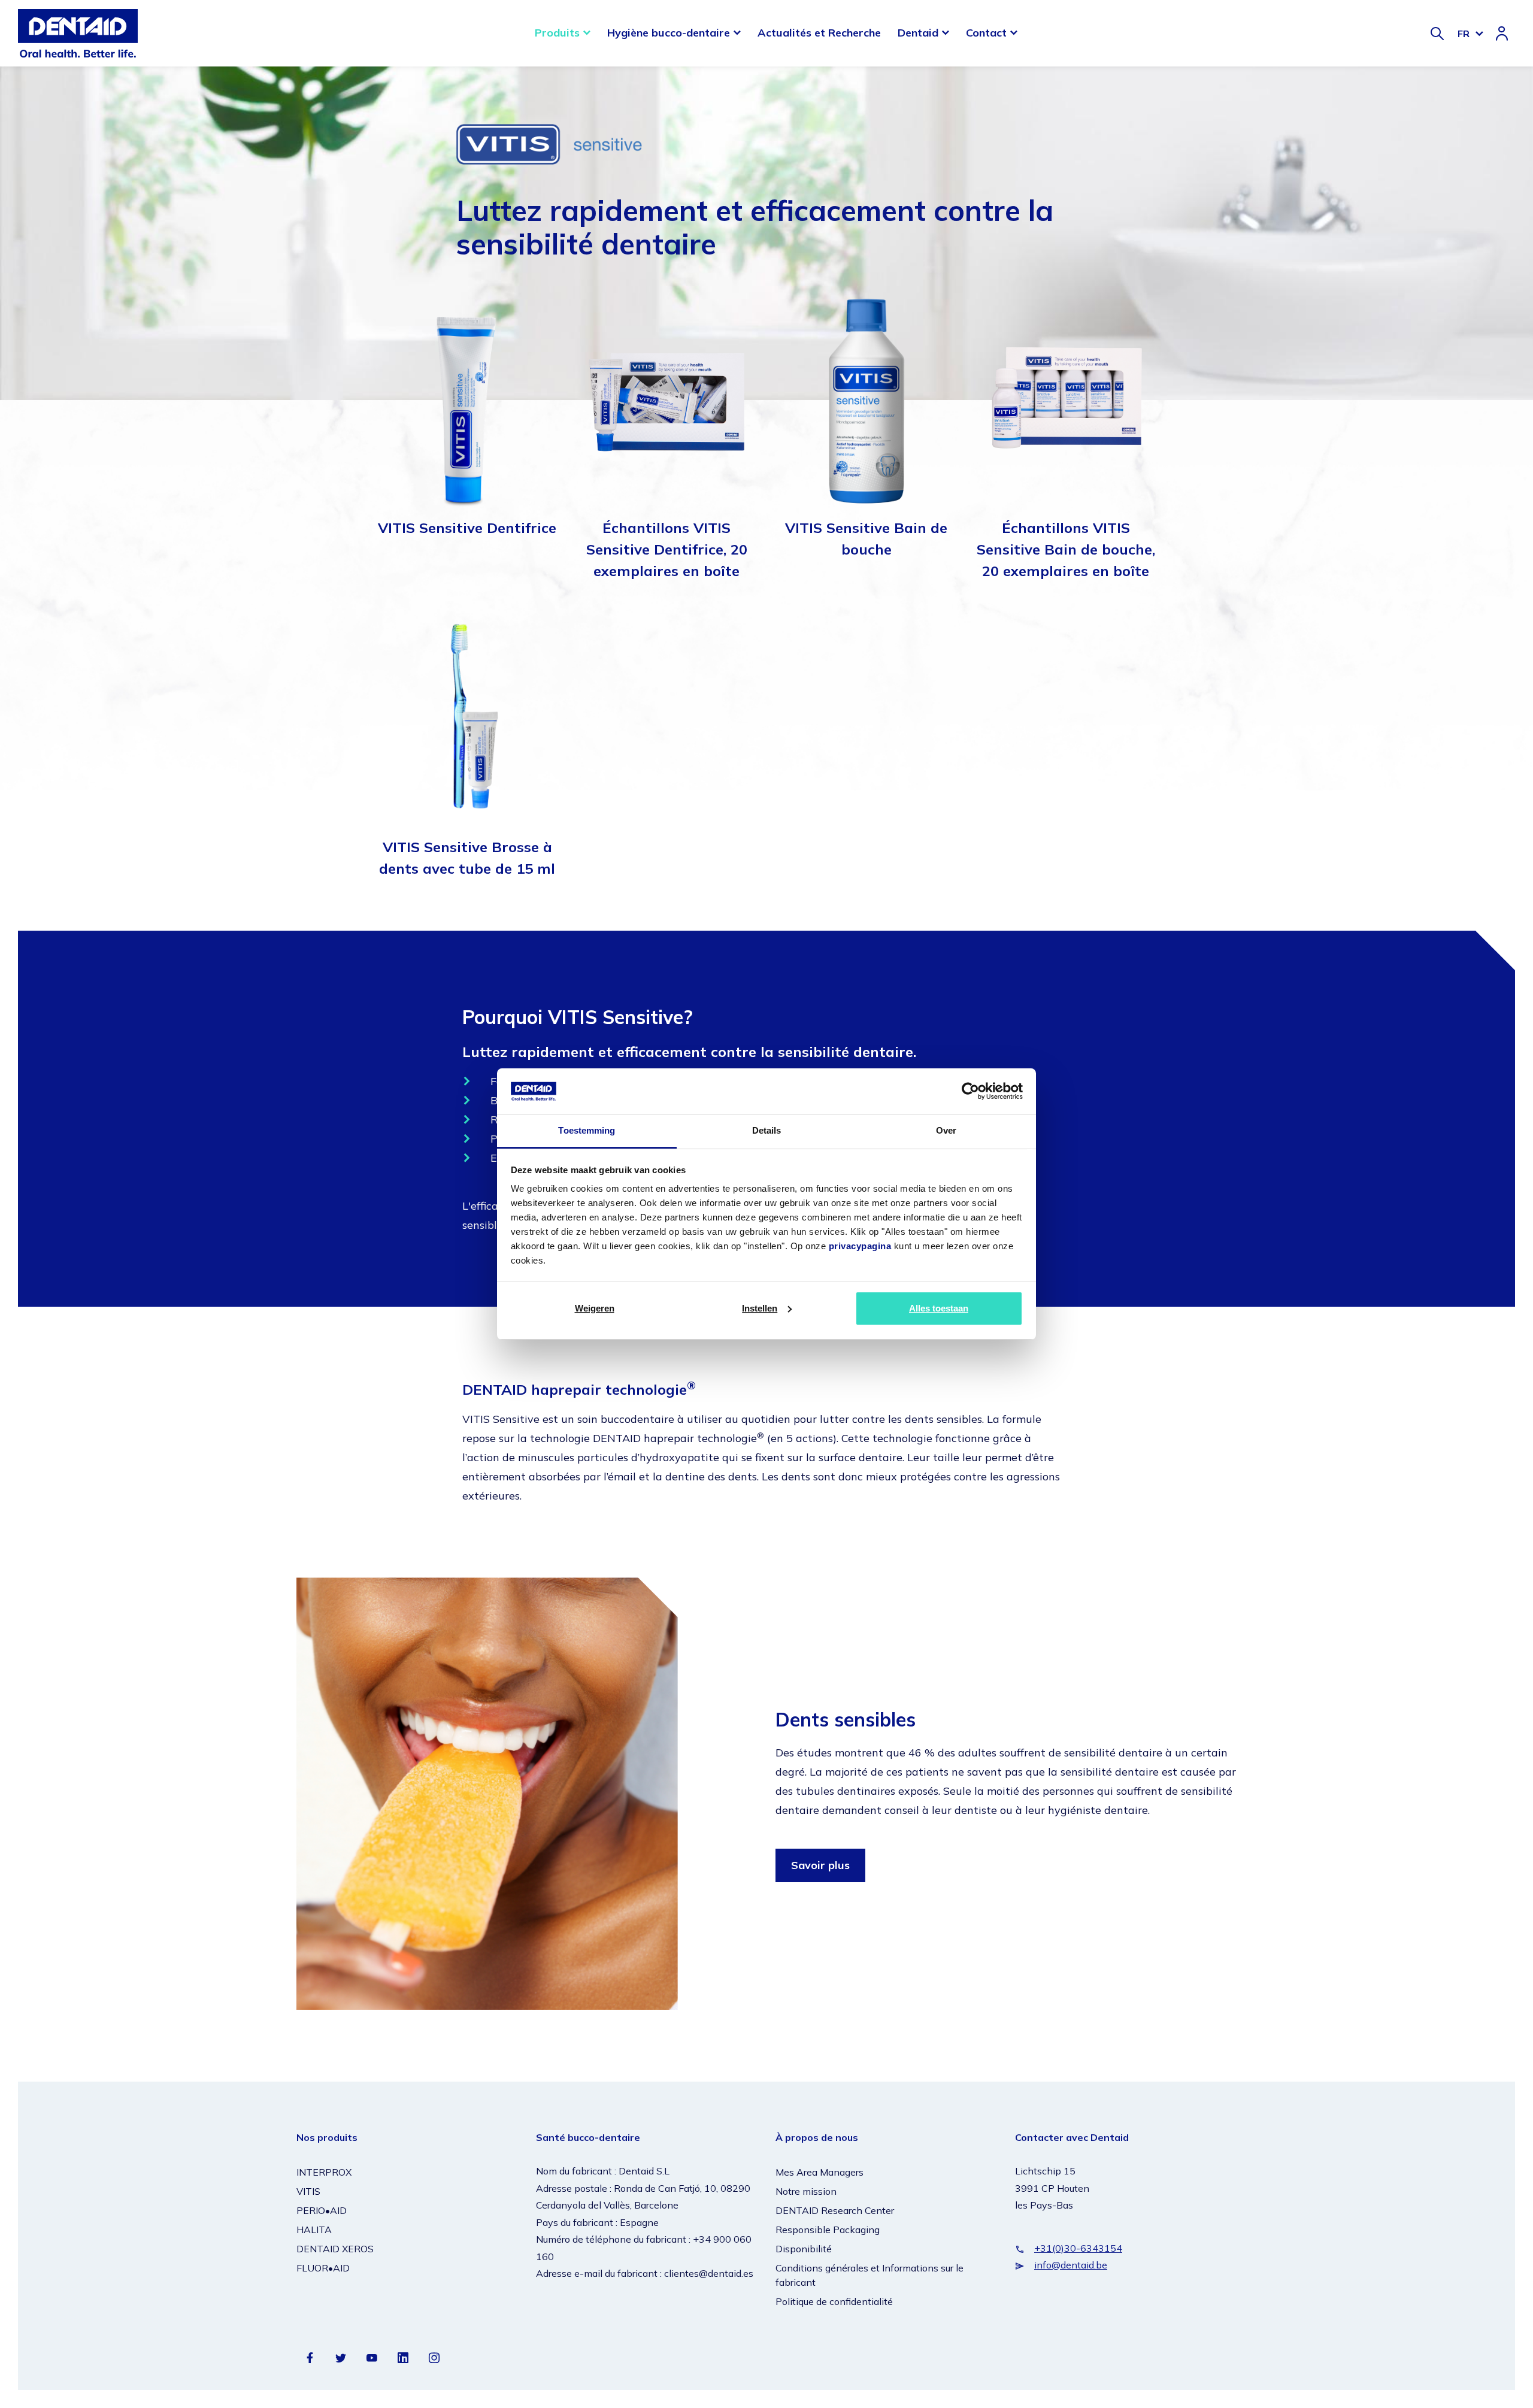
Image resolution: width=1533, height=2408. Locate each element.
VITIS (308, 2191)
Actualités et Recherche (819, 33)
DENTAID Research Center (835, 2210)
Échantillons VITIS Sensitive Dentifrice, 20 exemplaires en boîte (667, 549)
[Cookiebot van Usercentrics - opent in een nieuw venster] (970, 1091)
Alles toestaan (939, 1308)
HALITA (314, 2230)
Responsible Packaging (828, 2230)
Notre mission (806, 2191)
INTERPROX (324, 2172)
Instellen (760, 1308)
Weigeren (595, 1308)
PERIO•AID (322, 2210)
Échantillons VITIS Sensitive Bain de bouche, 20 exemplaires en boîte (1066, 549)
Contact (986, 33)
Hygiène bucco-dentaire (669, 33)
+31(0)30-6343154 (1078, 2248)
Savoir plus (820, 1865)
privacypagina (860, 1246)
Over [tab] (946, 1130)
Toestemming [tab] (587, 1130)
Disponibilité (804, 2249)
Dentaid (918, 33)
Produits (557, 33)
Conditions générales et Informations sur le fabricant (869, 2275)
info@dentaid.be (1071, 2265)
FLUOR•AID (323, 2268)
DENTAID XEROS (335, 2249)
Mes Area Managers (819, 2172)
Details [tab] (767, 1130)
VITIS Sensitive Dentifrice (467, 528)
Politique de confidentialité (834, 2301)
